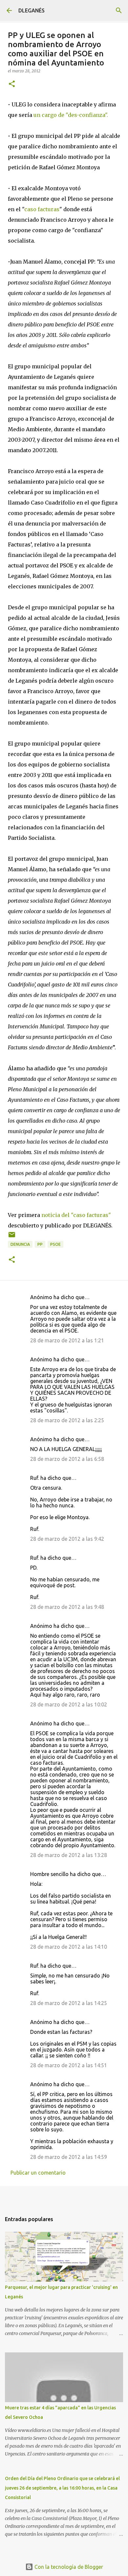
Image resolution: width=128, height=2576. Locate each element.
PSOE (55, 1244)
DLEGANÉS (32, 10)
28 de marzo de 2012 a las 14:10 (69, 1947)
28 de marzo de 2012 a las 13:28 (69, 1855)
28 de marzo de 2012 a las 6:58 (67, 1459)
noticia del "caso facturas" (76, 1215)
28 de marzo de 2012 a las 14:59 (69, 2157)
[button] (12, 84)
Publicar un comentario (38, 2173)
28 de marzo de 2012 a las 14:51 (69, 2065)
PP (40, 1244)
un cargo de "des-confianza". (71, 115)
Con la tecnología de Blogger (68, 2567)
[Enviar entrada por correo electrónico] (12, 1237)
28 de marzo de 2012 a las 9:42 (67, 1539)
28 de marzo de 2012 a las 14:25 (69, 2003)
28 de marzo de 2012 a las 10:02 (69, 1704)
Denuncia (20, 1244)
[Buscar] (119, 10)
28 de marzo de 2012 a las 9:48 (67, 1607)
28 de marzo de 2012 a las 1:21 (67, 1340)
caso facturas (42, 209)
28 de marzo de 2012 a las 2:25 (67, 1420)
